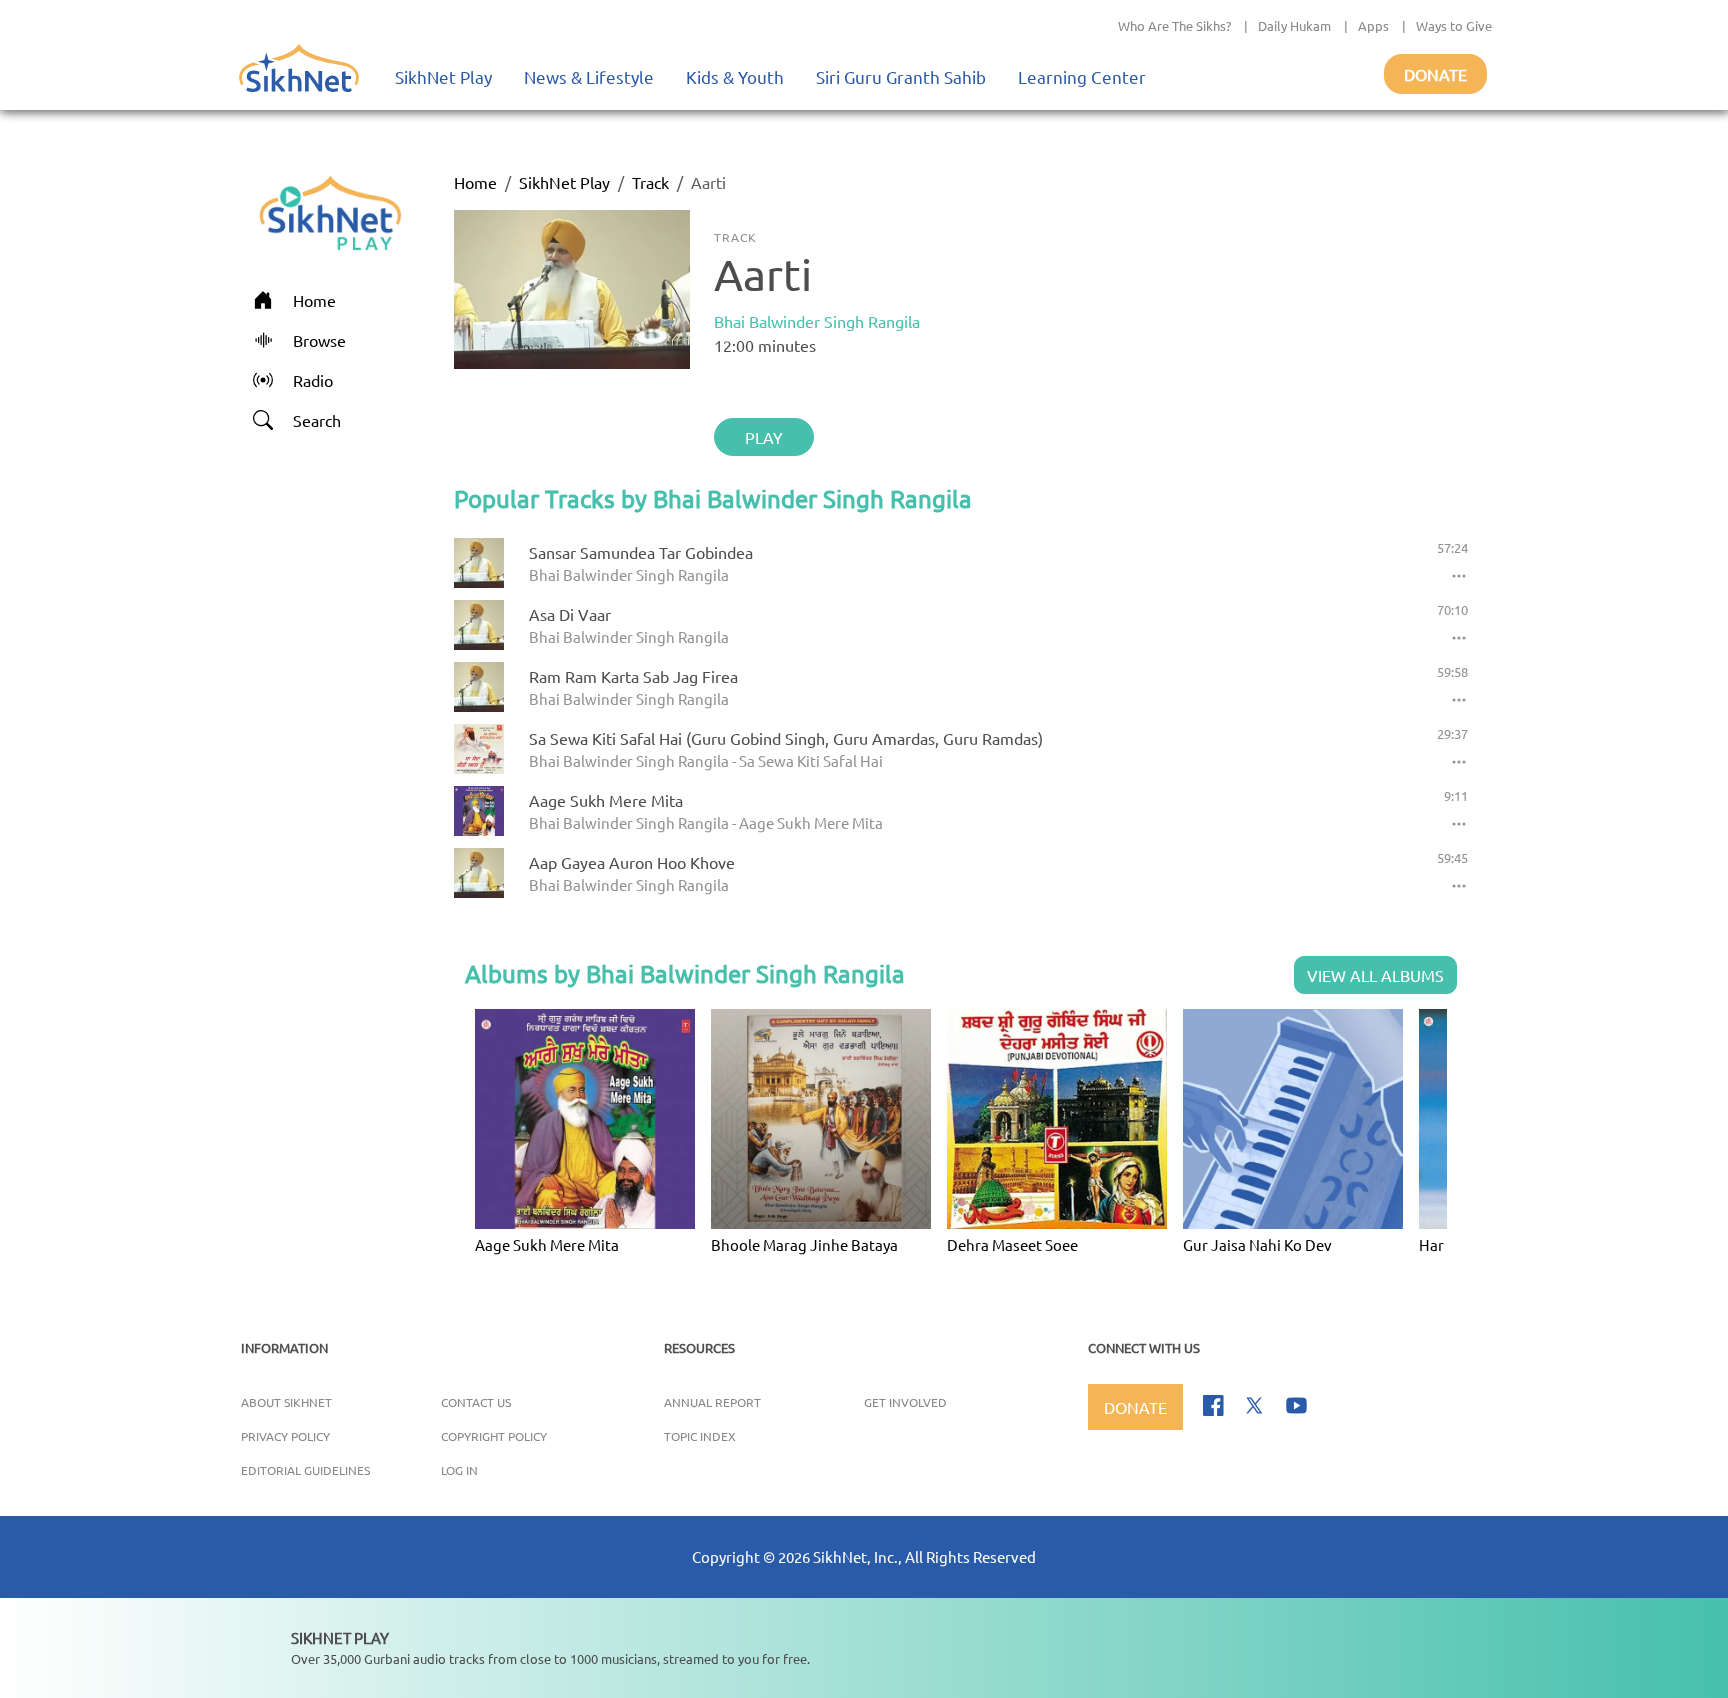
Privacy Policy (285, 1436)
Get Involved (905, 1402)
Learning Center (1082, 76)
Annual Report (712, 1402)
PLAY (764, 437)
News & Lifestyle (589, 76)
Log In (459, 1470)
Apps (1373, 25)
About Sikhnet (286, 1402)
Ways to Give (1454, 25)
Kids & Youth (735, 76)
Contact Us (476, 1402)
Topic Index (700, 1436)
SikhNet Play (443, 76)
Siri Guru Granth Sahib (901, 76)
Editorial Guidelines (305, 1470)
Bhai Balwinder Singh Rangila (817, 321)
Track (650, 182)
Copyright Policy (494, 1436)
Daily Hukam (1294, 25)
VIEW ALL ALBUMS (1375, 975)
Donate (1435, 74)
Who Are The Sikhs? (1174, 25)
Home (475, 182)
